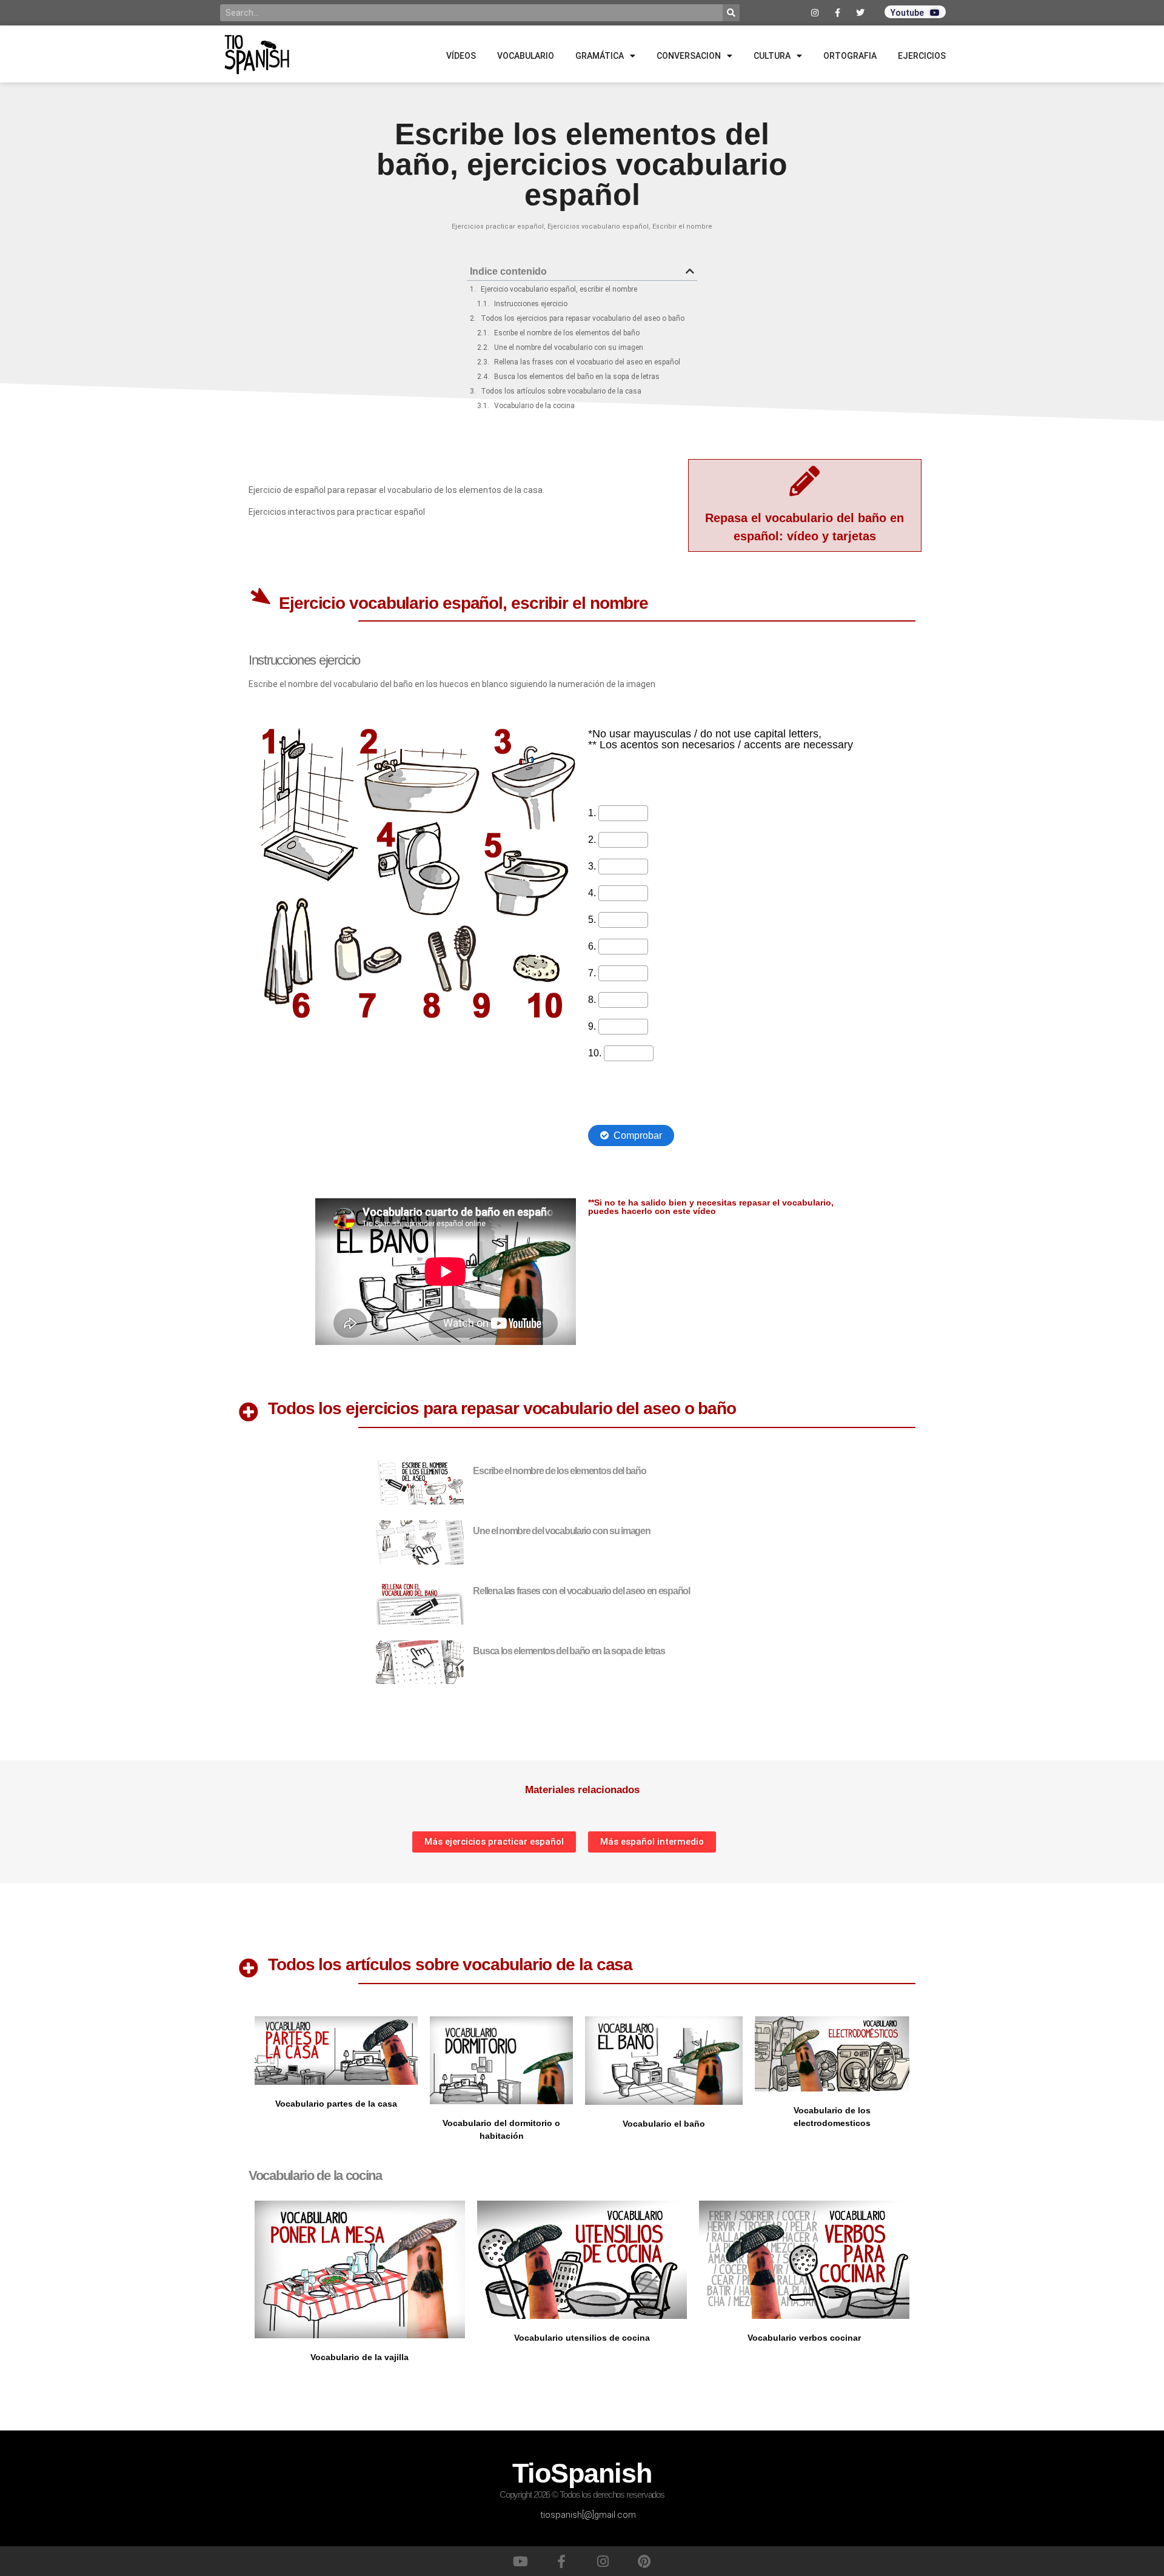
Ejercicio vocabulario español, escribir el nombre (559, 289)
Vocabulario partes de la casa (336, 2104)
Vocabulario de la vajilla (360, 2357)
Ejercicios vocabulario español (598, 226)
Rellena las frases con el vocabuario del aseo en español (587, 362)
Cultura (772, 56)
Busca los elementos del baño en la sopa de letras (577, 377)
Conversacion (689, 56)
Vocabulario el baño (664, 2124)
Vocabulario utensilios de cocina (582, 2338)
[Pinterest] (644, 2561)
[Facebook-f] (561, 2561)
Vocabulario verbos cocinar (804, 2338)
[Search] (731, 13)
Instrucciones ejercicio (531, 304)
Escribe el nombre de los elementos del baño (567, 333)
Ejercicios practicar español (498, 226)
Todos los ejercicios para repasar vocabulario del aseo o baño (583, 318)
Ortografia (850, 56)
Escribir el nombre (682, 226)
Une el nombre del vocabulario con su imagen (569, 347)
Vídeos (461, 56)
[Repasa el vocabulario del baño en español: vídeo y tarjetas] (804, 481)
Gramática (600, 56)
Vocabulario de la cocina (534, 406)
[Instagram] (603, 2561)
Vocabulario (526, 56)
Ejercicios (922, 56)
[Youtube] (520, 2561)
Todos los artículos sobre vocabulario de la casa (561, 391)
